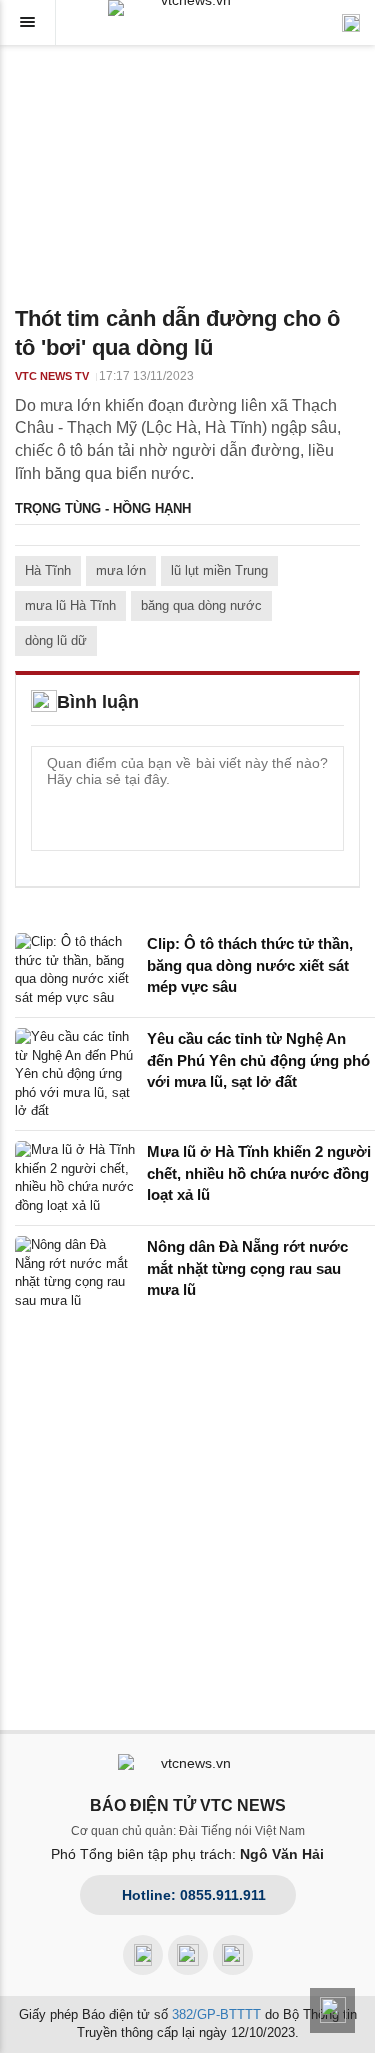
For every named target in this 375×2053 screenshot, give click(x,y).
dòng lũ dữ (56, 640)
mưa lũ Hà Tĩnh (70, 605)
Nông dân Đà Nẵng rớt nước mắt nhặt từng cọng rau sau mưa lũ (247, 1268)
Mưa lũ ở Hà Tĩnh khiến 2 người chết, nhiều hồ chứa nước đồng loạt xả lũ (259, 1173)
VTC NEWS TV (52, 376)
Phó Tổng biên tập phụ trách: (187, 1854)
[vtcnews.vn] (188, 8)
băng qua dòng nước (201, 605)
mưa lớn (121, 570)
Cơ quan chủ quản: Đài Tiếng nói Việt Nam (188, 1831)
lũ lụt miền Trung (219, 570)
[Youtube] (188, 1955)
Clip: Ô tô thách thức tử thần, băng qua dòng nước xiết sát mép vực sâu (250, 965)
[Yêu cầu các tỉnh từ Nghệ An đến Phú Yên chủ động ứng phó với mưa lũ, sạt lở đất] (75, 1074)
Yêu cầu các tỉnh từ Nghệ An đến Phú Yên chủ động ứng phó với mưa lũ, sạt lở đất (258, 1060)
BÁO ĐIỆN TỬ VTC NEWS (188, 1805)
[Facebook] (143, 1955)
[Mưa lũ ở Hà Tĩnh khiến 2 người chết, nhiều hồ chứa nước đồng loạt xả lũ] (75, 1178)
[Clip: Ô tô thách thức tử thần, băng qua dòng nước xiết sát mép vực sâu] (75, 970)
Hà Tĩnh (48, 570)
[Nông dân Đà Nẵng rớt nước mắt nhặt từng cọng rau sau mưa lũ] (75, 1273)
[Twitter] (233, 1955)
